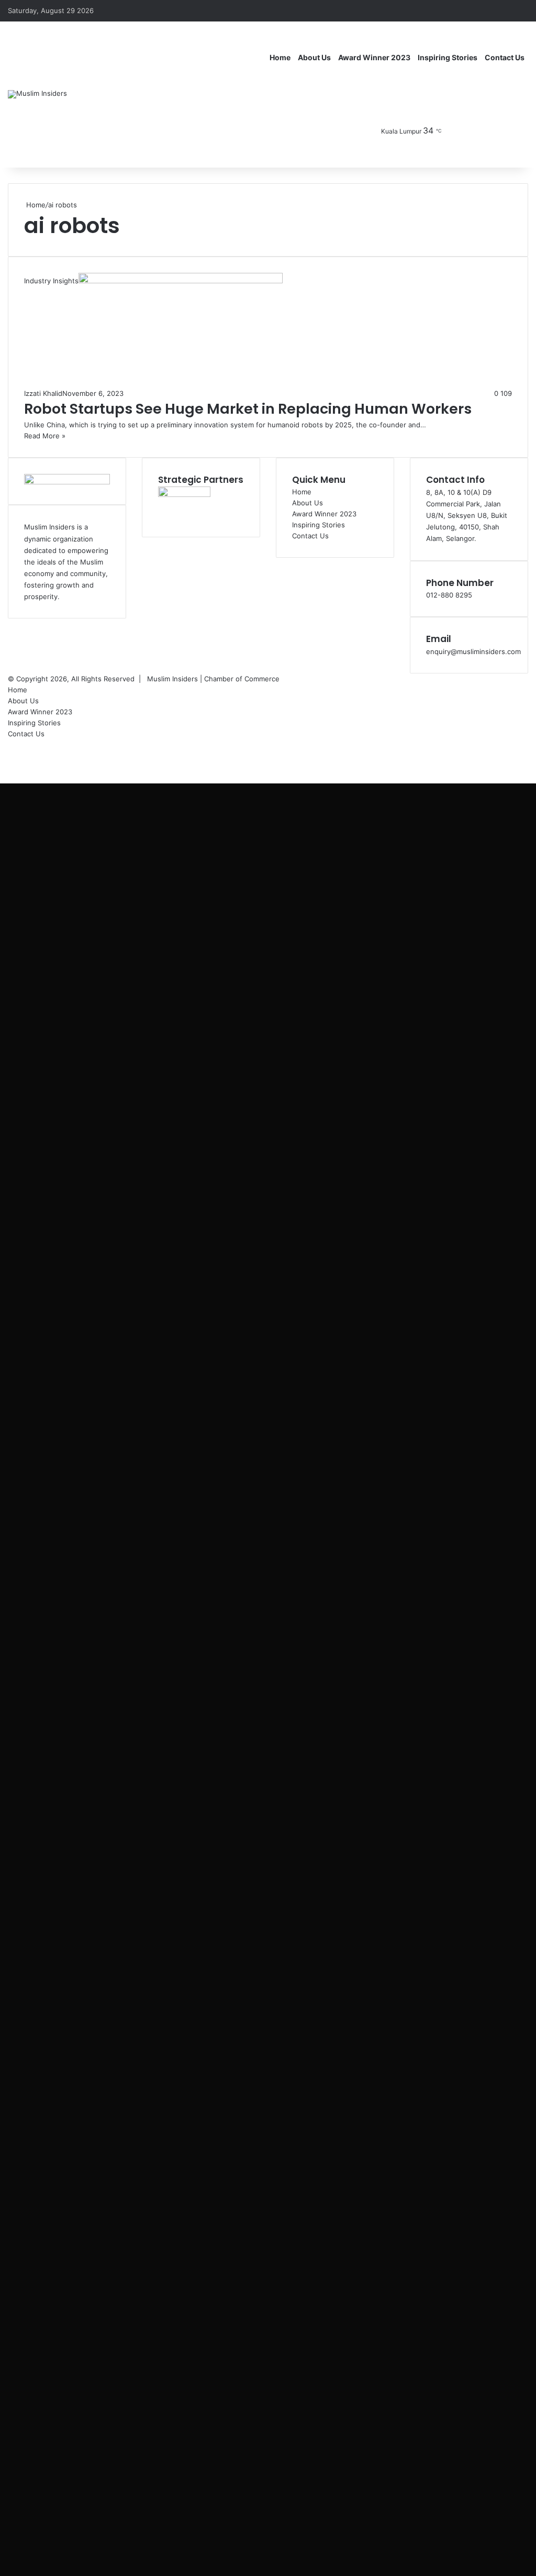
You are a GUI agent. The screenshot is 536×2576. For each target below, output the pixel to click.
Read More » (45, 436)
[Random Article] (505, 10)
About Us (314, 57)
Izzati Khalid (43, 393)
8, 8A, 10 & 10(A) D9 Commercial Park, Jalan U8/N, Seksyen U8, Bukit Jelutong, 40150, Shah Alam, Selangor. (467, 515)
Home (280, 57)
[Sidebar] (520, 10)
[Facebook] (457, 131)
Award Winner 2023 (374, 57)
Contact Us (505, 57)
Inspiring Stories (448, 57)
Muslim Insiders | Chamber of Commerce (213, 679)
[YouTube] (473, 131)
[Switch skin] (520, 131)
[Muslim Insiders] (37, 94)
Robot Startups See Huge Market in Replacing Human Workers (248, 409)
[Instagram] (489, 131)
